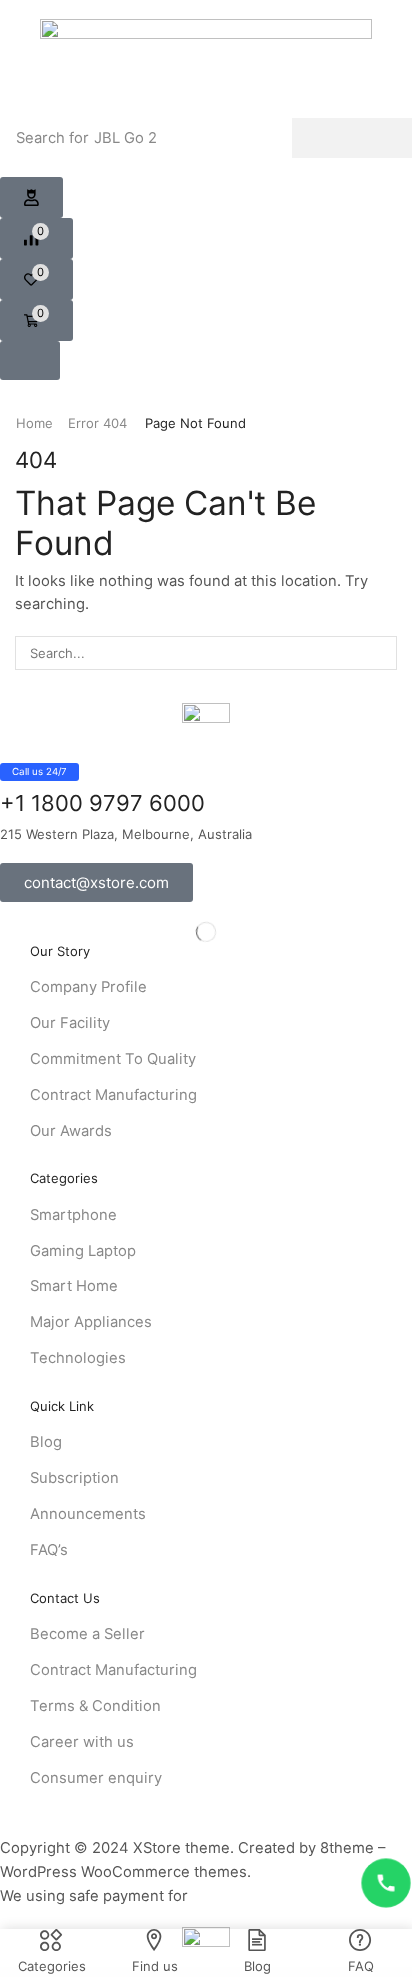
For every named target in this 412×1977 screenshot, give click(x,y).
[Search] (352, 138)
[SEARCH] (380, 653)
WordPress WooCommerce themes (123, 1872)
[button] (31, 198)
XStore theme (181, 1848)
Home (34, 423)
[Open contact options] (386, 1883)
